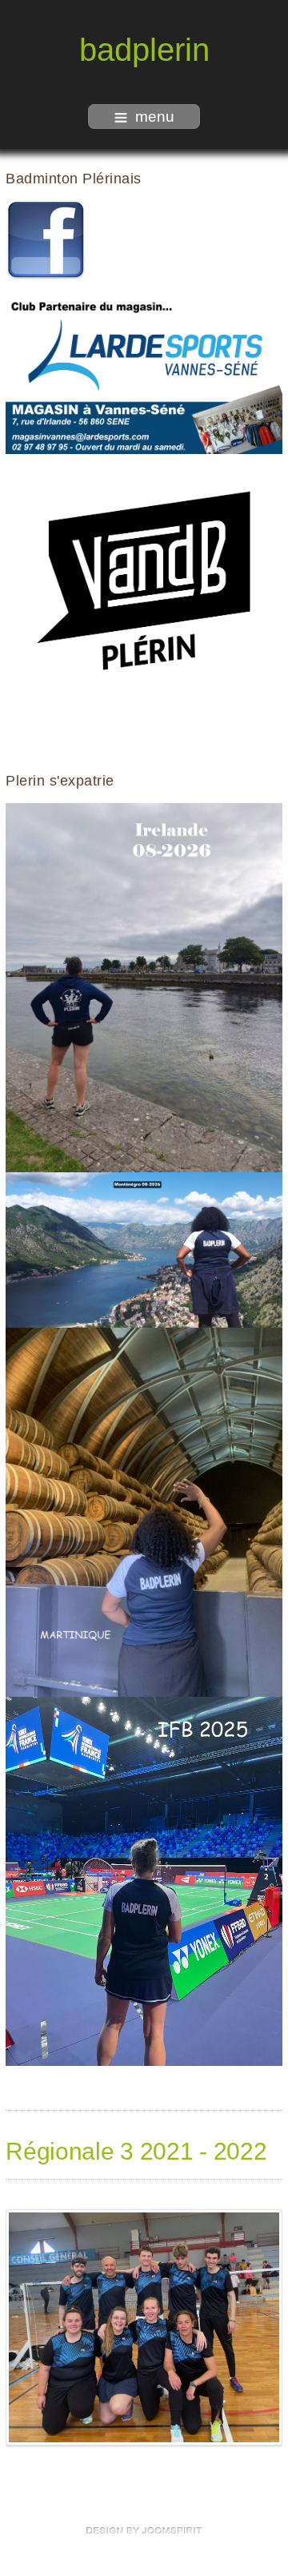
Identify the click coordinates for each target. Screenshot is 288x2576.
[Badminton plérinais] (46, 240)
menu (155, 117)
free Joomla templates (144, 2530)
